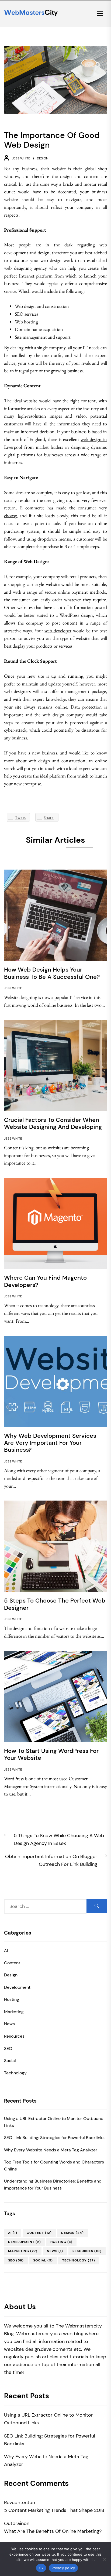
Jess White (21, 158)
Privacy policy (63, 2568)
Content (12, 1963)
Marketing (14, 2012)
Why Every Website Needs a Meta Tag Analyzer (51, 2150)
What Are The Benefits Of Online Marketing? (53, 2531)
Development (17, 1987)
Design (43, 158)
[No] (104, 2559)
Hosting (12, 1999)
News (9, 2024)
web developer (58, 631)
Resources (14, 2036)
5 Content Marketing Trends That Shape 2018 (54, 2510)
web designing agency (25, 268)
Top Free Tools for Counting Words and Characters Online (54, 2165)
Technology (15, 2073)
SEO (8, 2048)
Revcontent (17, 2502)
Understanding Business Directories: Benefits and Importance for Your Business (53, 2185)
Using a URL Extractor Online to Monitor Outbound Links (54, 2122)
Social (10, 2061)
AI (6, 1951)
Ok (41, 2568)
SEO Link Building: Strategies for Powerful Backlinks (54, 2138)
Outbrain (14, 2523)
